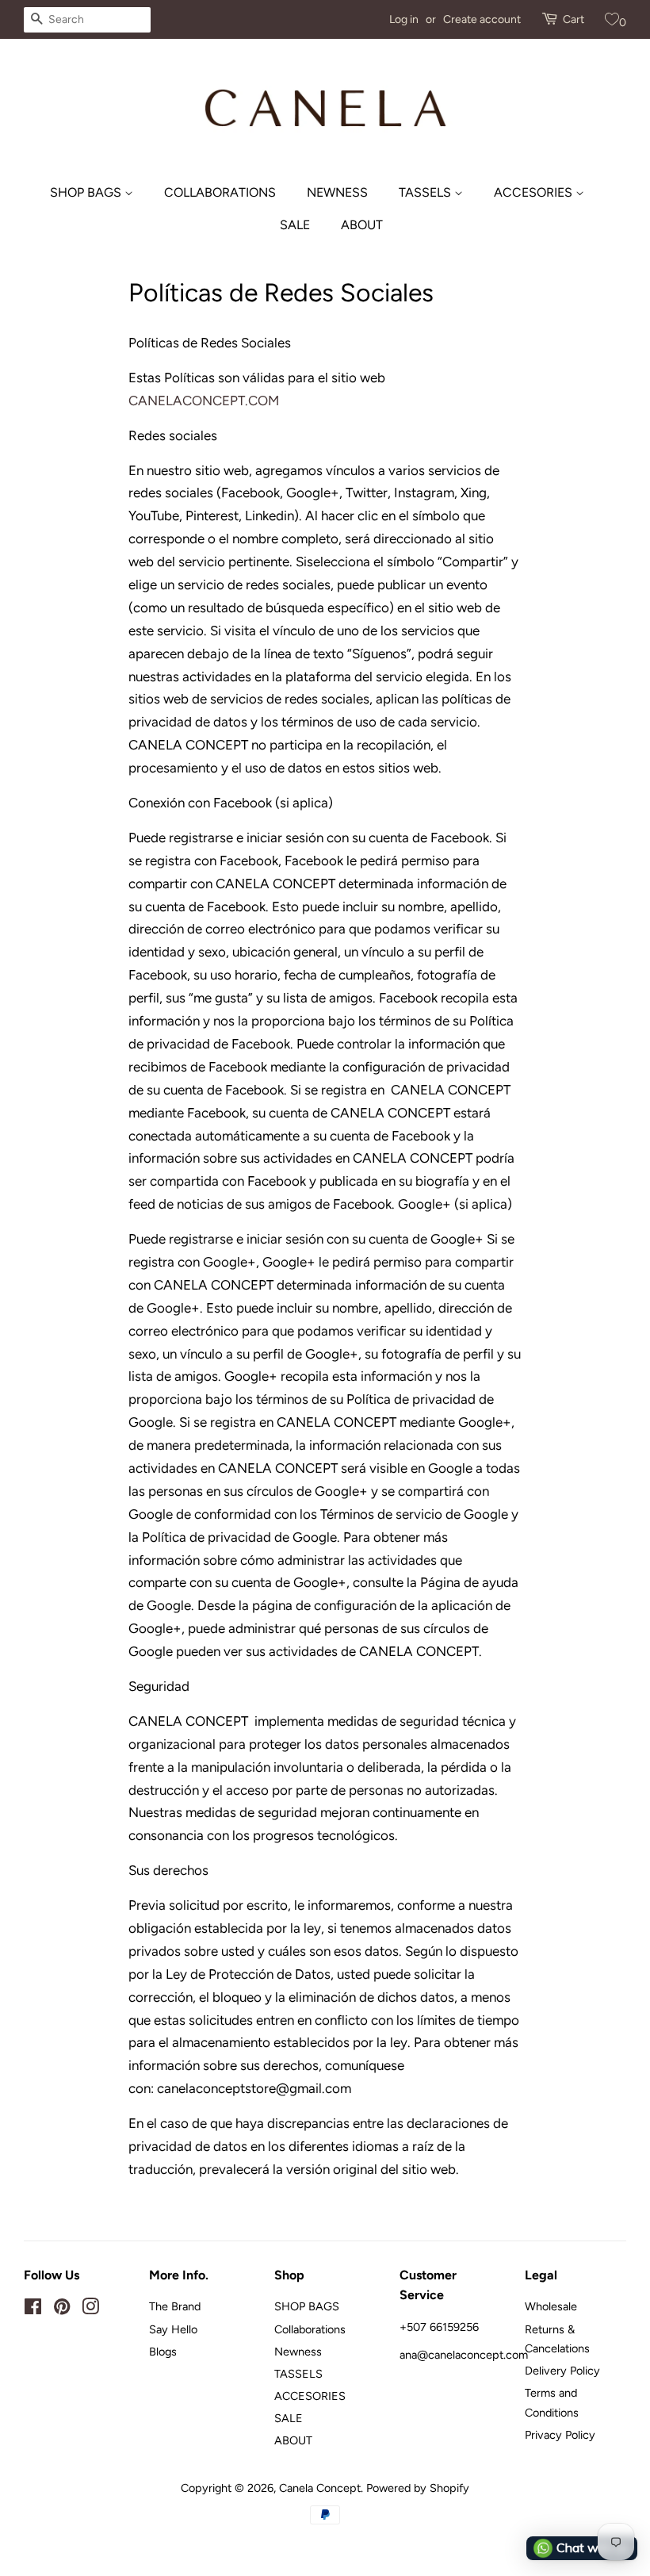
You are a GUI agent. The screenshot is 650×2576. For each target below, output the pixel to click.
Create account (482, 19)
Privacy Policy (560, 2435)
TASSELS (426, 192)
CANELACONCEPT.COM (204, 401)
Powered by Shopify (418, 2488)
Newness (337, 192)
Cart (574, 19)
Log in (404, 19)
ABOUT (362, 225)
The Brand (175, 2306)
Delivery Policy (562, 2371)
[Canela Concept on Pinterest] (62, 2310)
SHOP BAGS (87, 192)
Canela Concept (320, 2488)
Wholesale (551, 2306)
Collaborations (220, 192)
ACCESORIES (535, 192)
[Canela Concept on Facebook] (33, 2310)
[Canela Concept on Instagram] (90, 2310)
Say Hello (173, 2329)
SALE (295, 225)
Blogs (163, 2352)
